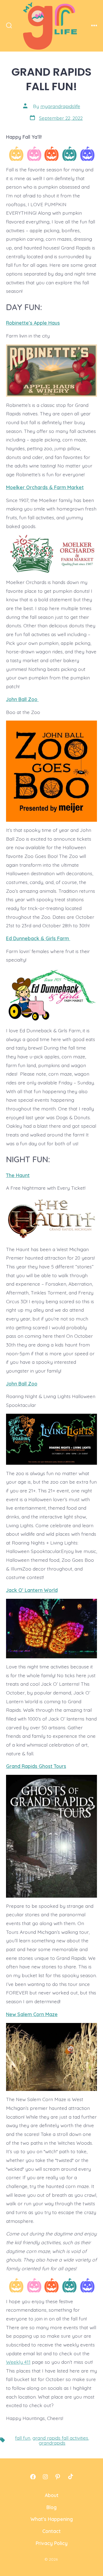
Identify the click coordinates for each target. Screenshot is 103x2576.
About (52, 2495)
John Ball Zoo (22, 699)
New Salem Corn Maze (32, 2014)
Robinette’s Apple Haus (33, 323)
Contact (51, 2531)
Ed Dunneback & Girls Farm (38, 938)
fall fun (23, 2438)
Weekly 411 (18, 2362)
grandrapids (52, 2443)
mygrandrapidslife (60, 106)
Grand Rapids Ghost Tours (36, 1766)
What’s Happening (52, 2519)
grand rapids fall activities (60, 2438)
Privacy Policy (52, 2543)
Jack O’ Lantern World (32, 1590)
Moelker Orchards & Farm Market (45, 487)
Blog (51, 2507)
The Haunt (18, 1175)
